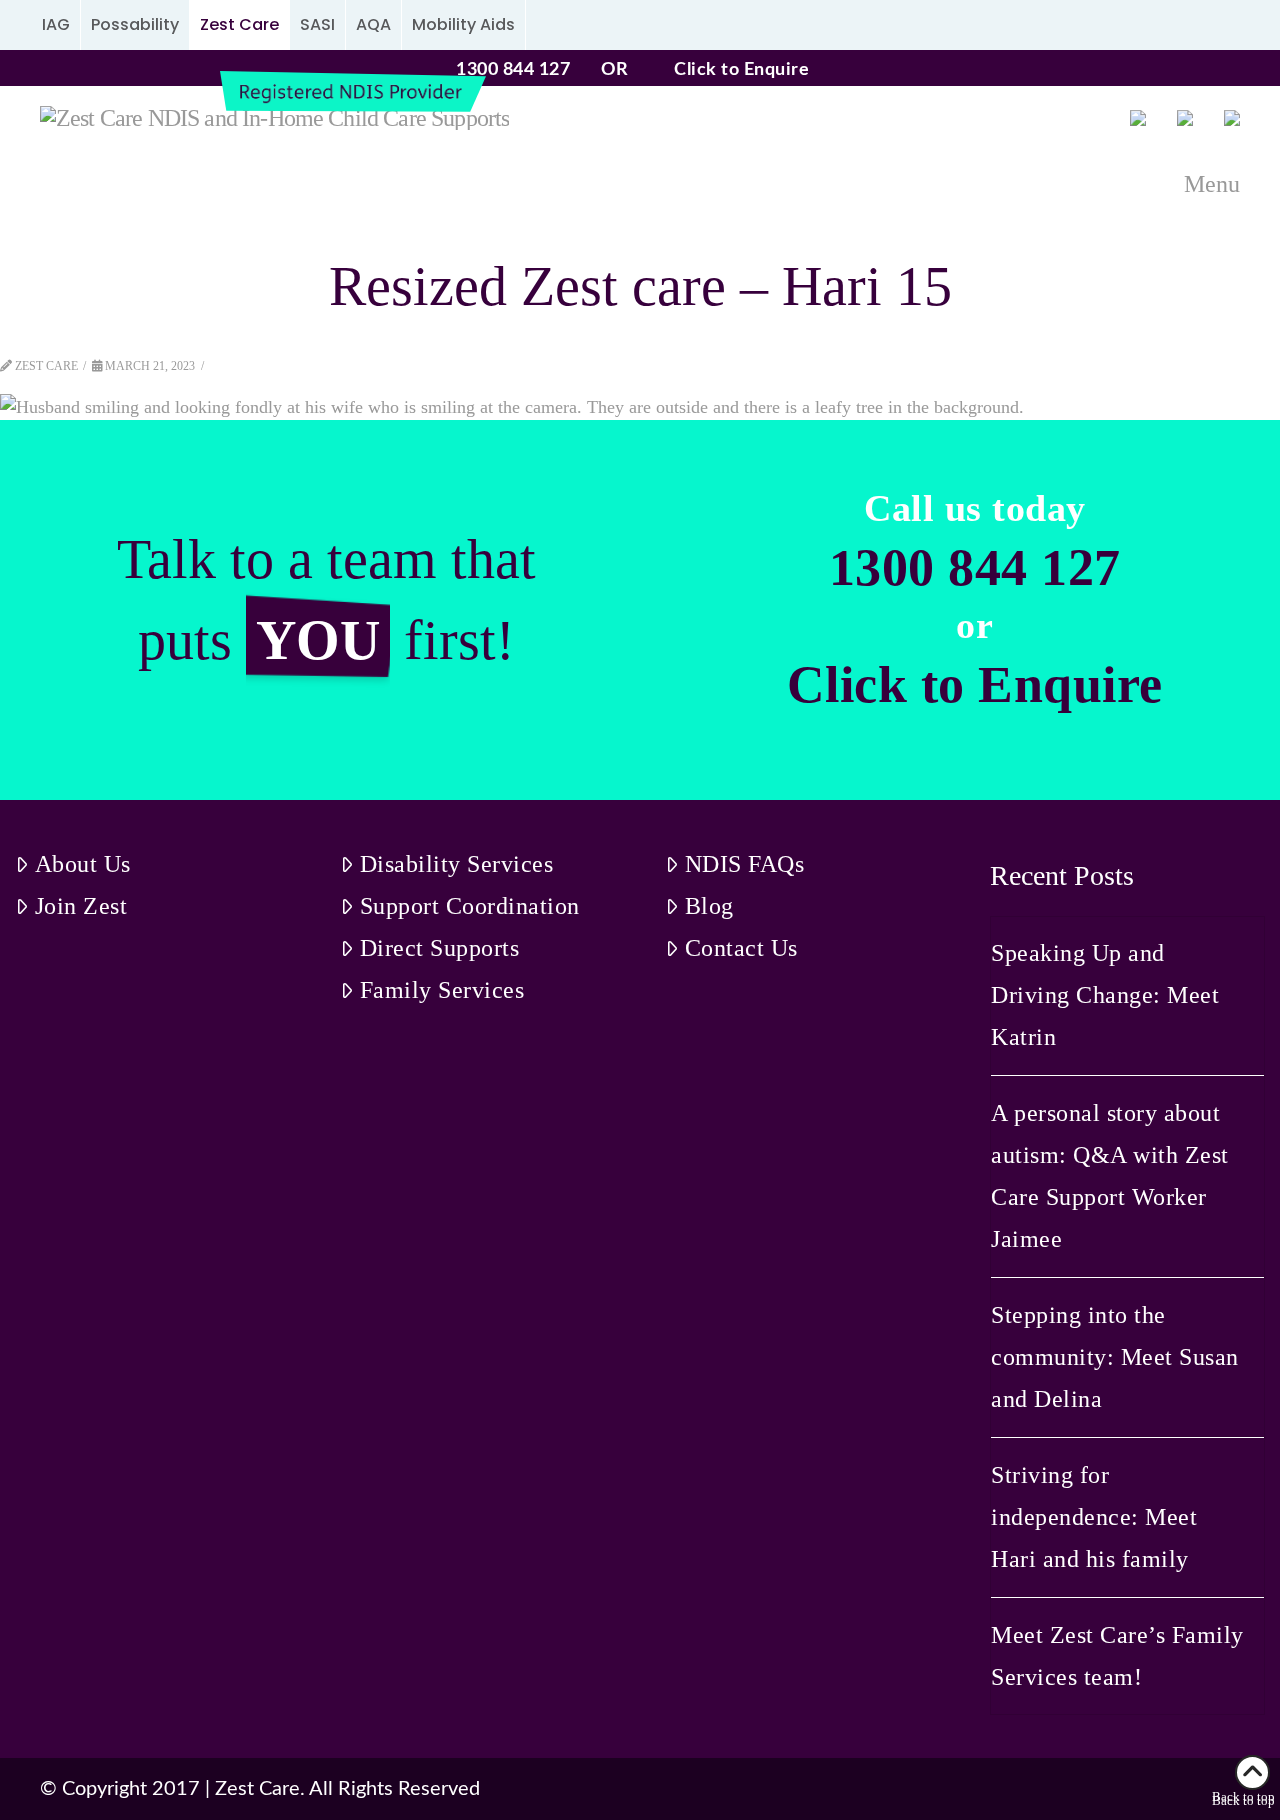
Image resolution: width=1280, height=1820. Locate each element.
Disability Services (457, 864)
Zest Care (239, 24)
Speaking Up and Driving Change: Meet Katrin (1105, 995)
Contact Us (741, 948)
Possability (135, 24)
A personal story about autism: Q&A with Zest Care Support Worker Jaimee (1110, 1176)
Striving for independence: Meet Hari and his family (1094, 1517)
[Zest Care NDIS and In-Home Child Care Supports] (274, 117)
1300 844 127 (513, 70)
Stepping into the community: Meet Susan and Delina (1115, 1357)
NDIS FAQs (745, 864)
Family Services (442, 990)
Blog (709, 906)
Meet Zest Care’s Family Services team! (1117, 1656)
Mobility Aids (463, 24)
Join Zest (81, 906)
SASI (317, 24)
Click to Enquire (741, 70)
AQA (373, 24)
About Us (83, 864)
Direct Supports (440, 948)
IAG (56, 24)
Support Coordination (470, 906)
